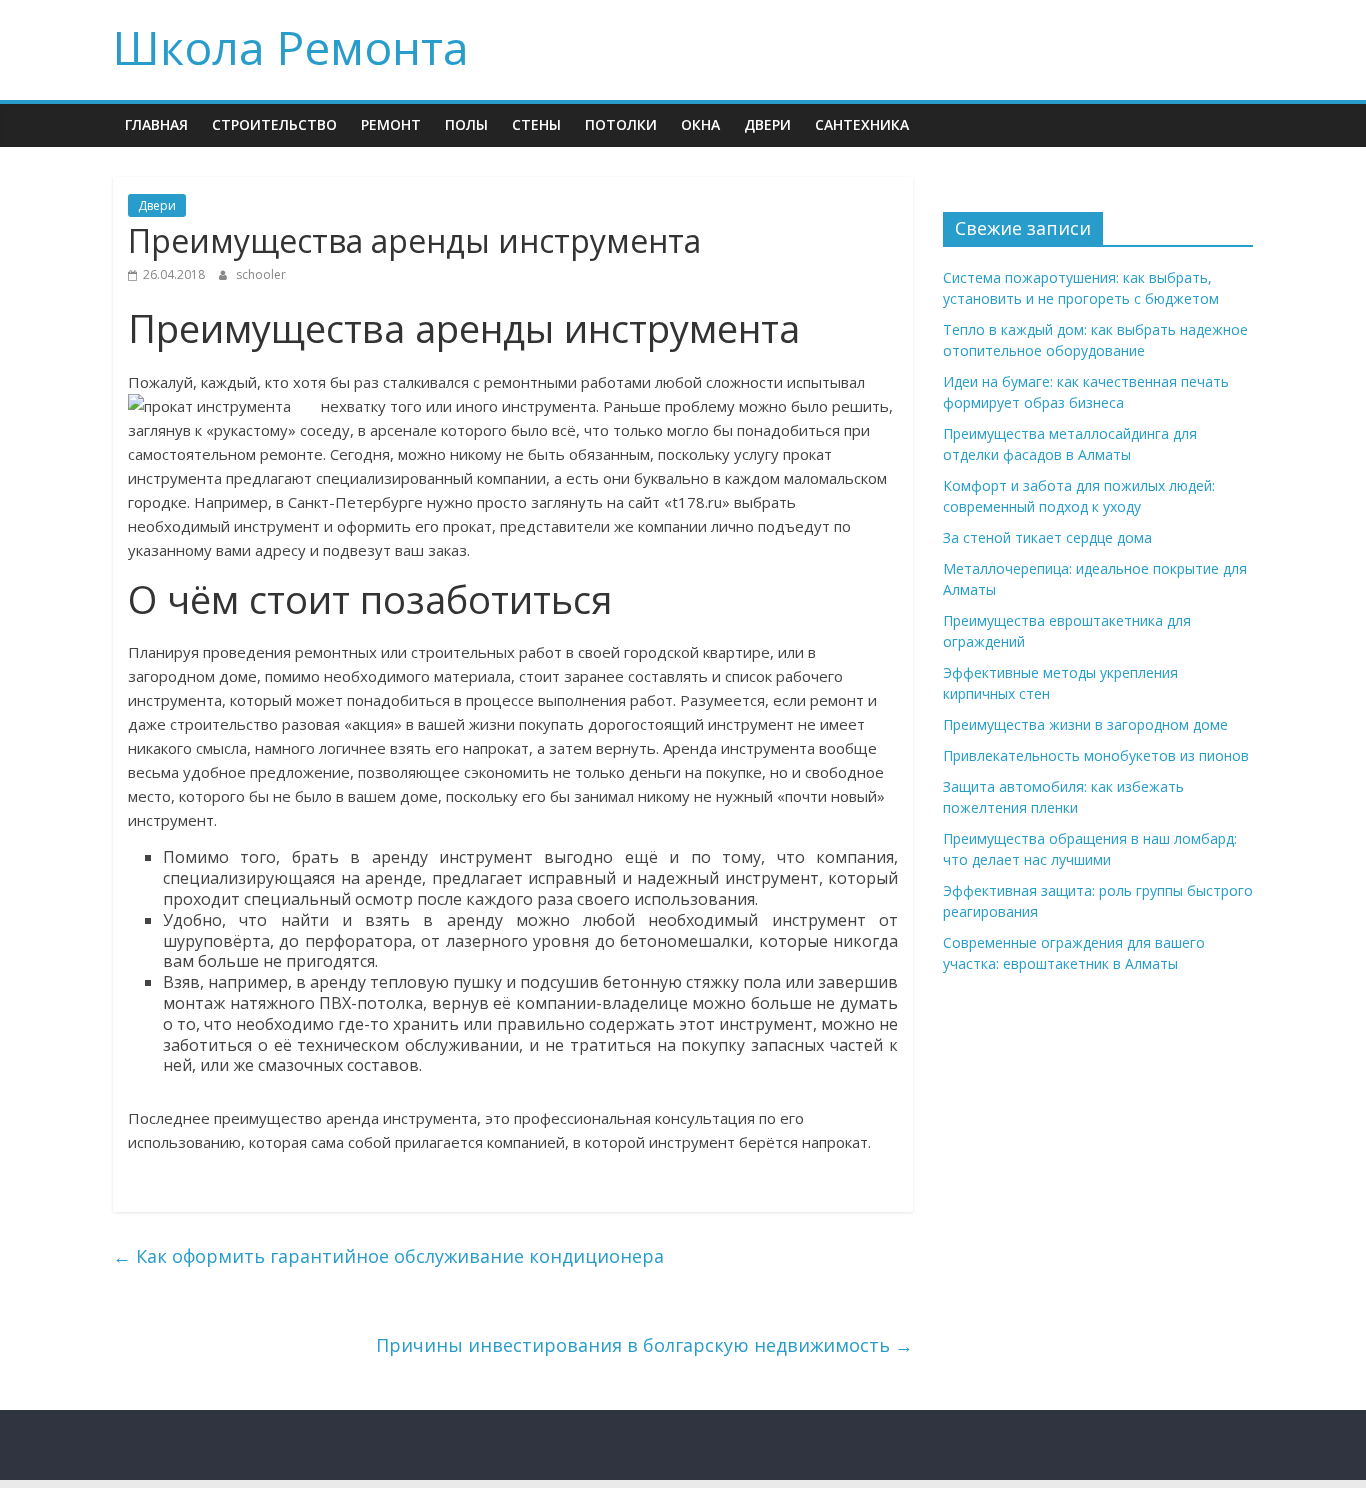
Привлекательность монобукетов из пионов (1096, 755)
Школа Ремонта (291, 47)
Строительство (274, 124)
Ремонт (391, 124)
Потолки (621, 124)
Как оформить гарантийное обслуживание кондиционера (388, 1256)
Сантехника (862, 124)
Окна (700, 124)
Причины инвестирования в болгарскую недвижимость (644, 1345)
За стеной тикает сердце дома (1047, 537)
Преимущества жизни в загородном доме (1085, 724)
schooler (261, 274)
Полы (466, 124)
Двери (767, 124)
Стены (536, 124)
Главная (156, 124)
